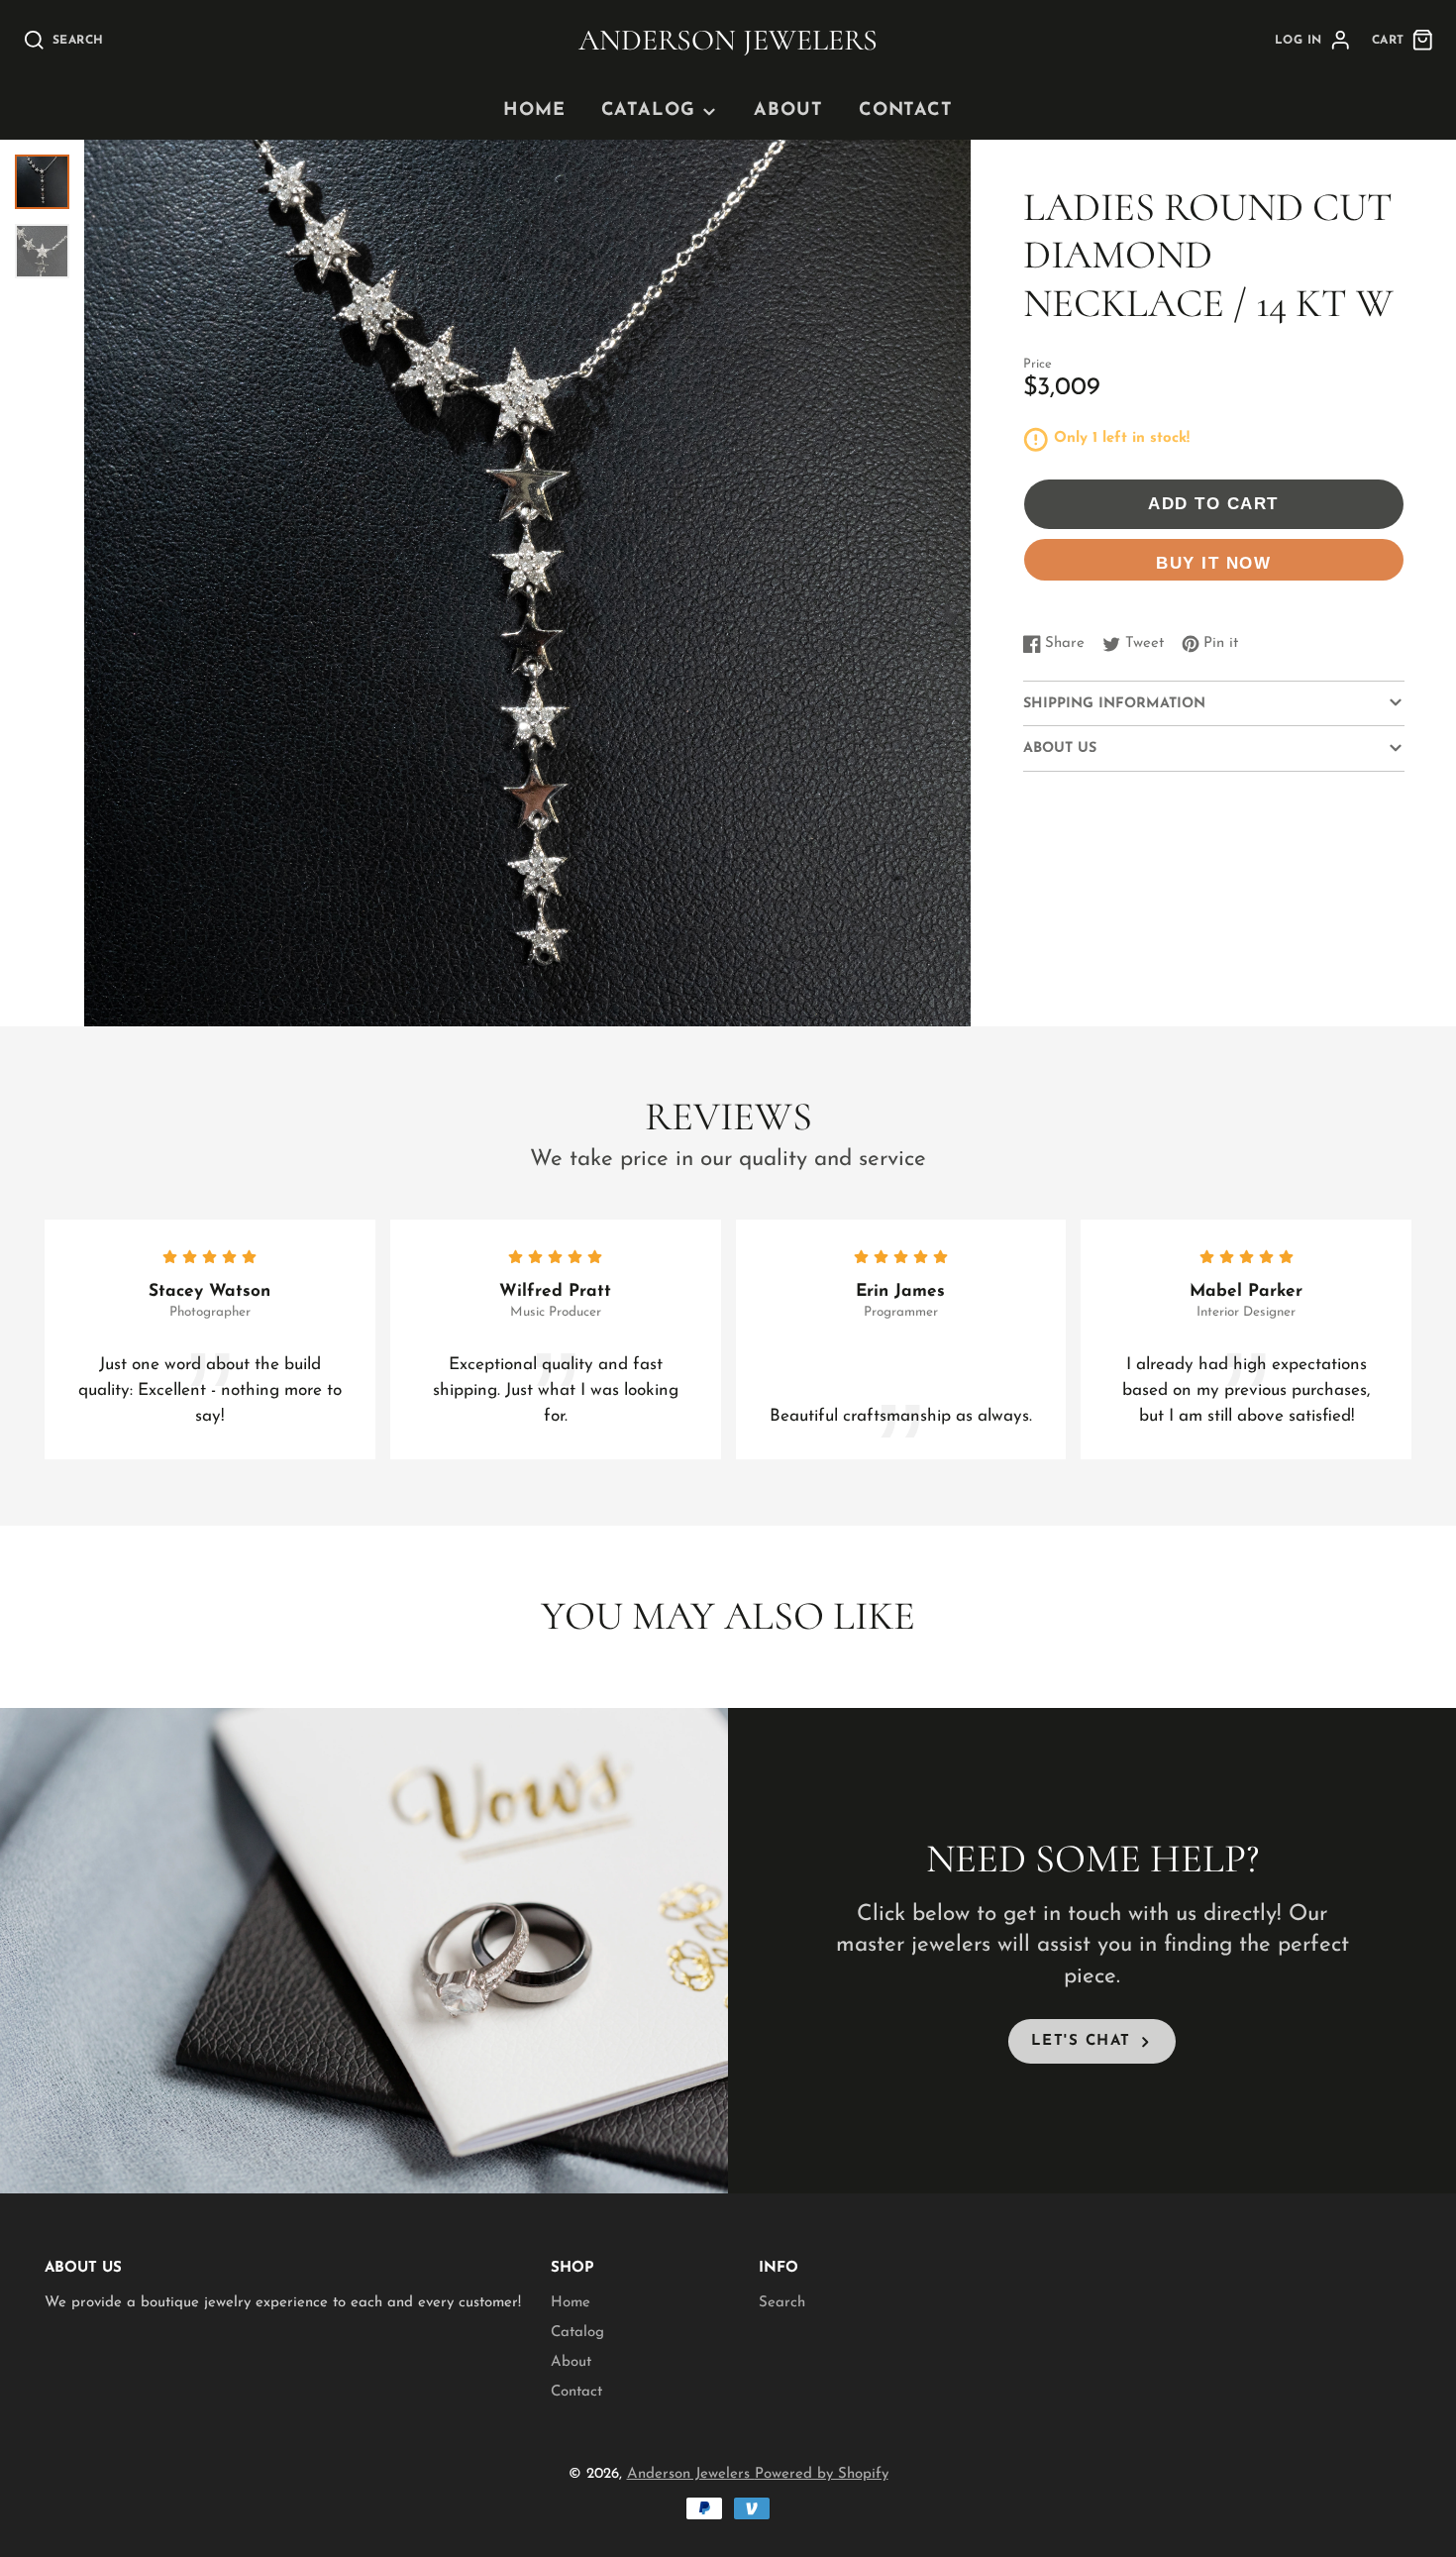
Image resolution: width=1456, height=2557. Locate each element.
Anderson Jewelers (691, 2474)
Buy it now (1213, 563)
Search (782, 2303)
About (788, 111)
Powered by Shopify (822, 2474)
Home (534, 111)
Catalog (648, 111)
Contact (906, 111)
